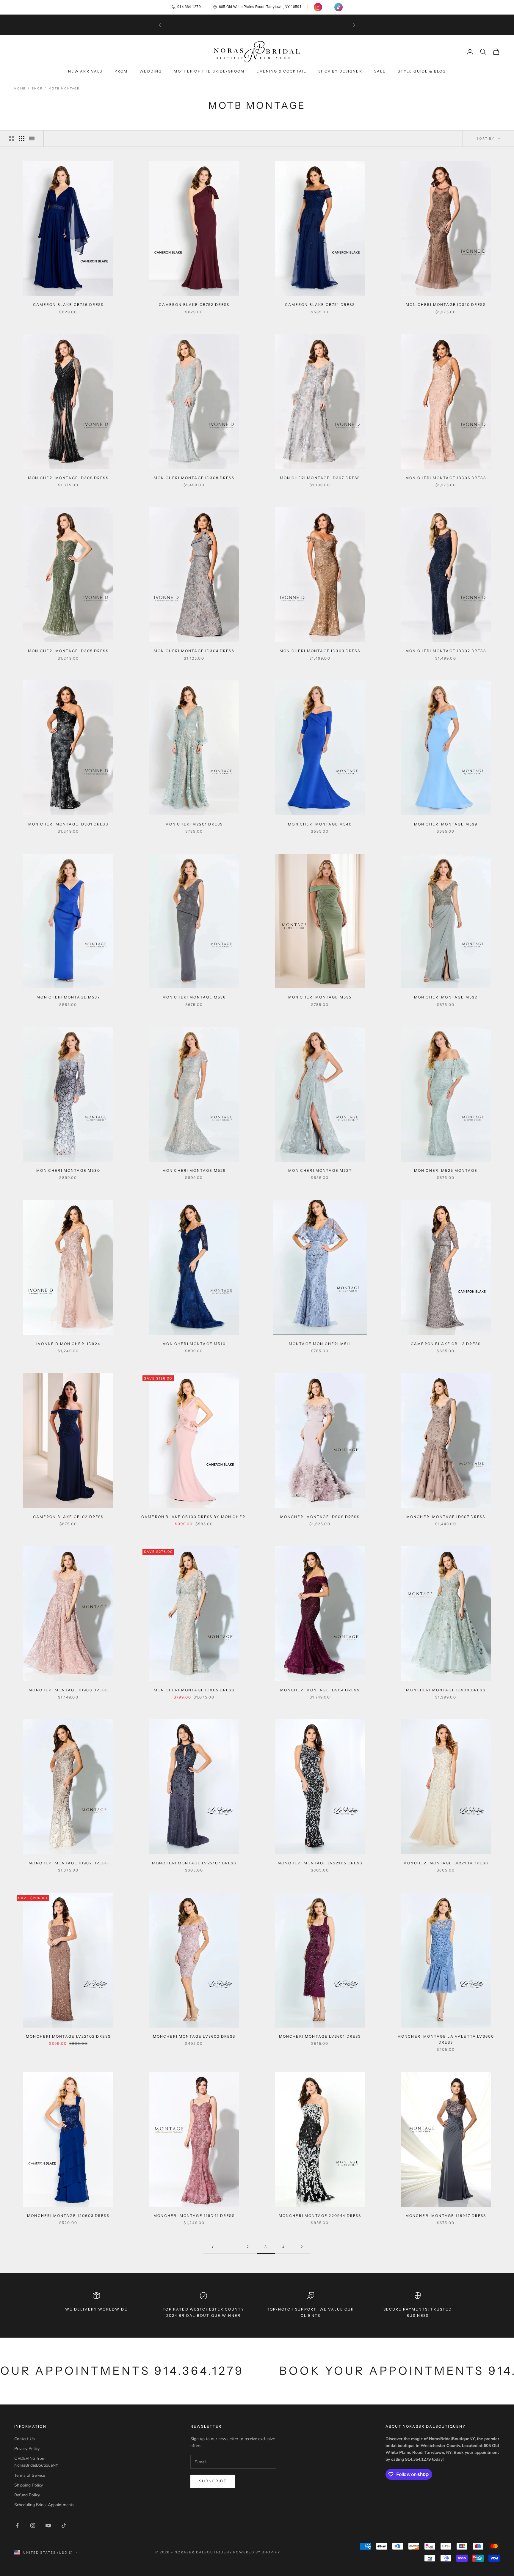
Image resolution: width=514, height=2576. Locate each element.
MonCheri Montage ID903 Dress (446, 1690)
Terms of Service (30, 2475)
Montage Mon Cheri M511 (320, 1344)
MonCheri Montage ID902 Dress (68, 1863)
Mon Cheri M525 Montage (446, 1170)
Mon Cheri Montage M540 (320, 824)
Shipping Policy (29, 2485)
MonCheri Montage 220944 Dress (320, 2216)
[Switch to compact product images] (32, 139)
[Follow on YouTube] (48, 2525)
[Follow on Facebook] (17, 2525)
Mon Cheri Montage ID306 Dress (446, 478)
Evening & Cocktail (281, 71)
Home (20, 89)
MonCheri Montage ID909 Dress (320, 1517)
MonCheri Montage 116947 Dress (446, 2216)
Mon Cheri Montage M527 (320, 1170)
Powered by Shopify (257, 2552)
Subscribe (213, 2481)
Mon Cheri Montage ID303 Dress (320, 651)
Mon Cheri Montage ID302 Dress (446, 651)
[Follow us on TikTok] (339, 7)
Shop (37, 89)
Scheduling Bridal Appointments (44, 2505)
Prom (121, 71)
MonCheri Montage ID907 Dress (446, 1517)
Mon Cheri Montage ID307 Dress (320, 478)
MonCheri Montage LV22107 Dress (194, 1863)
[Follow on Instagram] (33, 2525)
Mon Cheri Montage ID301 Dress (68, 824)
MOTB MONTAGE (64, 89)
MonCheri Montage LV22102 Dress (68, 2036)
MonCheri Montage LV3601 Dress (320, 2036)
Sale (380, 71)
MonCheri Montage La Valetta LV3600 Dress (446, 2039)
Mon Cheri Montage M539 (446, 824)
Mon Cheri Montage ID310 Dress (446, 305)
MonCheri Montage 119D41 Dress (194, 2216)
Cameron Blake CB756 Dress (68, 305)
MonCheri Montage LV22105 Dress (320, 1863)
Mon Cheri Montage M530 (68, 1170)
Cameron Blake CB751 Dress (320, 305)
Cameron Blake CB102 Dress (68, 1517)
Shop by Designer (340, 71)
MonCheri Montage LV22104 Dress (446, 1863)
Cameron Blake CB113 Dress (446, 1344)
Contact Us (25, 2439)
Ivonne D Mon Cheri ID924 (68, 1344)
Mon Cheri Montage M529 (194, 1170)
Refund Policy (27, 2495)
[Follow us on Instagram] (318, 7)
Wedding (151, 71)
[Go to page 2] (212, 2247)
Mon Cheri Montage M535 (320, 997)
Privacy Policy (27, 2449)
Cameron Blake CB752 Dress (194, 305)
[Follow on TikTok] (64, 2525)
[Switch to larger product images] (12, 139)
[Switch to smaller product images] (22, 139)
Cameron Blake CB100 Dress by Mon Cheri (194, 1517)
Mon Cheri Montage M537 (68, 997)
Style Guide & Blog (422, 71)
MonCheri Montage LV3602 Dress (194, 2036)
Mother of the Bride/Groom (209, 71)
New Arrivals (85, 71)
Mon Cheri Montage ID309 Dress (68, 478)
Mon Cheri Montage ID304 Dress (194, 651)
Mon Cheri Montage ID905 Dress (194, 1690)
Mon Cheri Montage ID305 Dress (68, 651)
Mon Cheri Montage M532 (446, 997)
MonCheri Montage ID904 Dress (320, 1690)
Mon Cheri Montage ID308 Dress (194, 478)
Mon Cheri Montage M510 (194, 1344)
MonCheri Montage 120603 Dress (68, 2216)
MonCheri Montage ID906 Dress (68, 1690)
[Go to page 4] (302, 2247)
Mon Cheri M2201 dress (194, 824)
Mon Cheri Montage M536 (194, 997)
